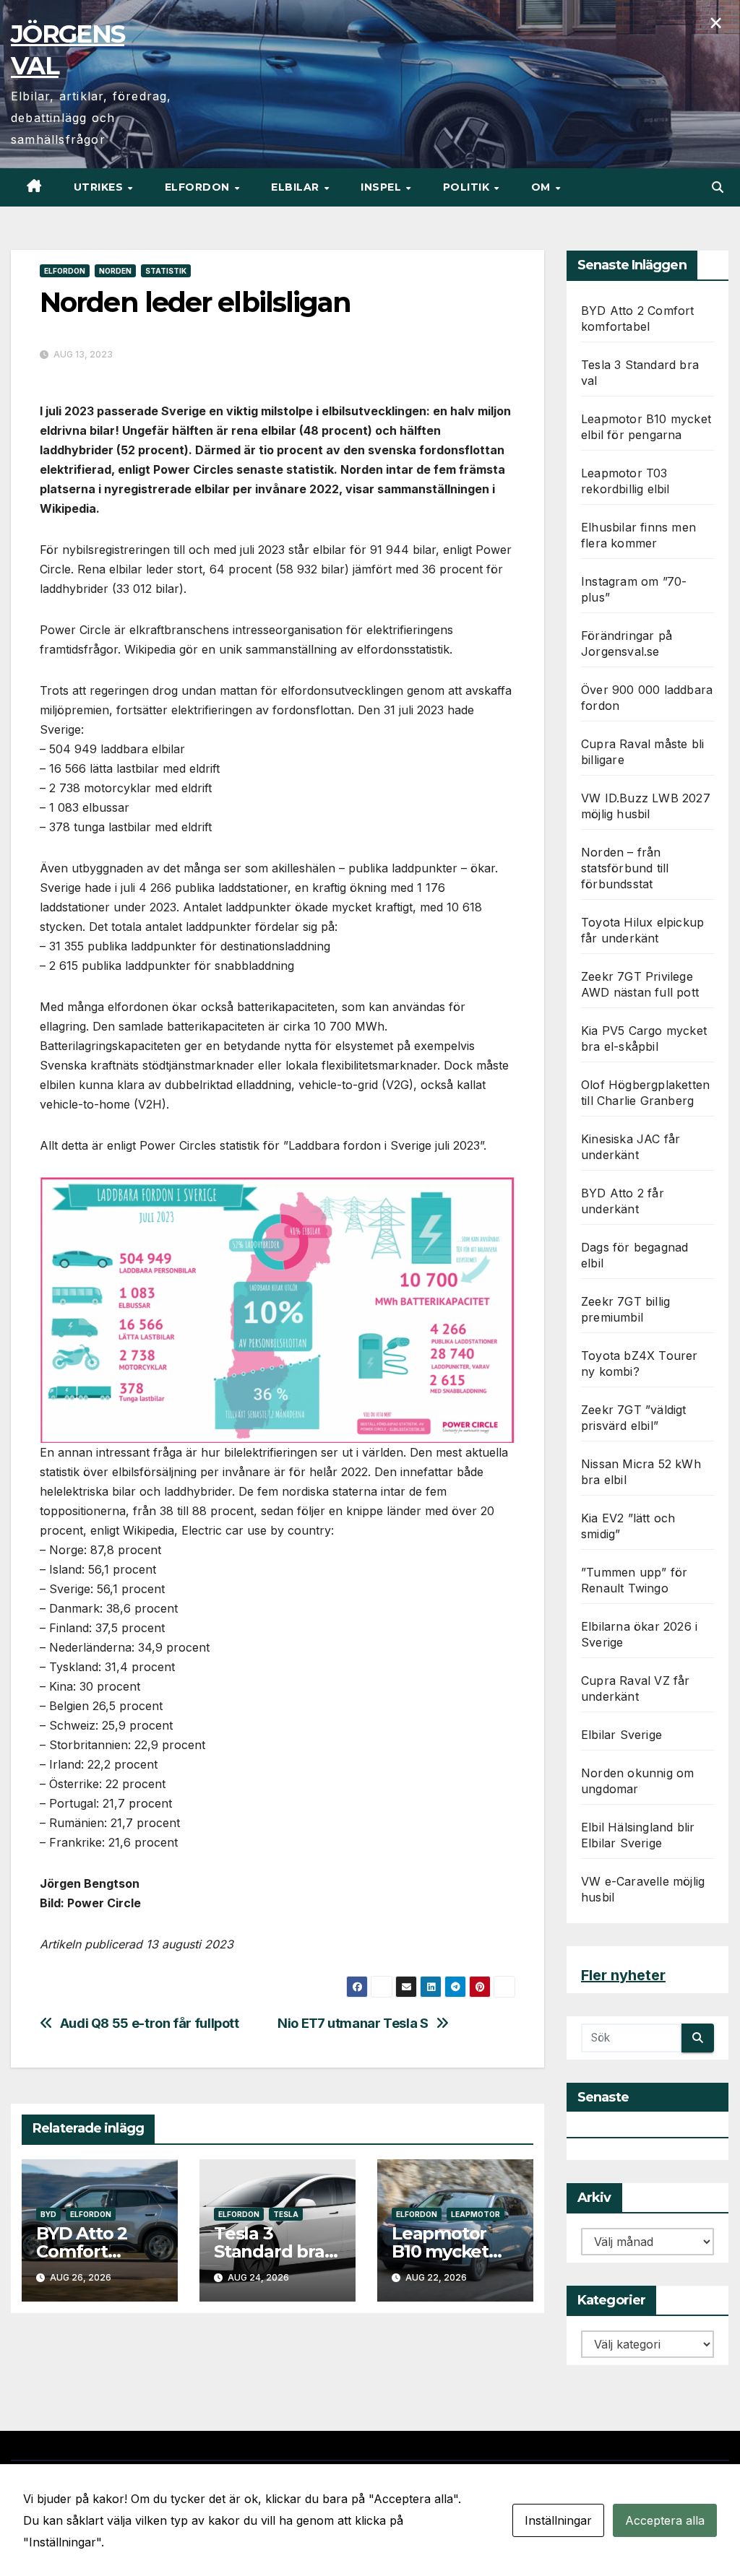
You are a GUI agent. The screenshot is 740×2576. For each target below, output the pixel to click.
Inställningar (558, 2520)
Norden (115, 271)
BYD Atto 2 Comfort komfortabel (90, 2251)
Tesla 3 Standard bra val (269, 2251)
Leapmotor (476, 2214)
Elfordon (199, 187)
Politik (468, 187)
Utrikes (100, 187)
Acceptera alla (665, 2520)
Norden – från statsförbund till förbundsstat (625, 868)
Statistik (166, 271)
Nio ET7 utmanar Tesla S (353, 2023)
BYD (48, 2214)
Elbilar (297, 187)
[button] (718, 187)
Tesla (286, 2214)
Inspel (383, 187)
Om (543, 187)
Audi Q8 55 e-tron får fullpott (150, 2023)
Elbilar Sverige (621, 1735)
